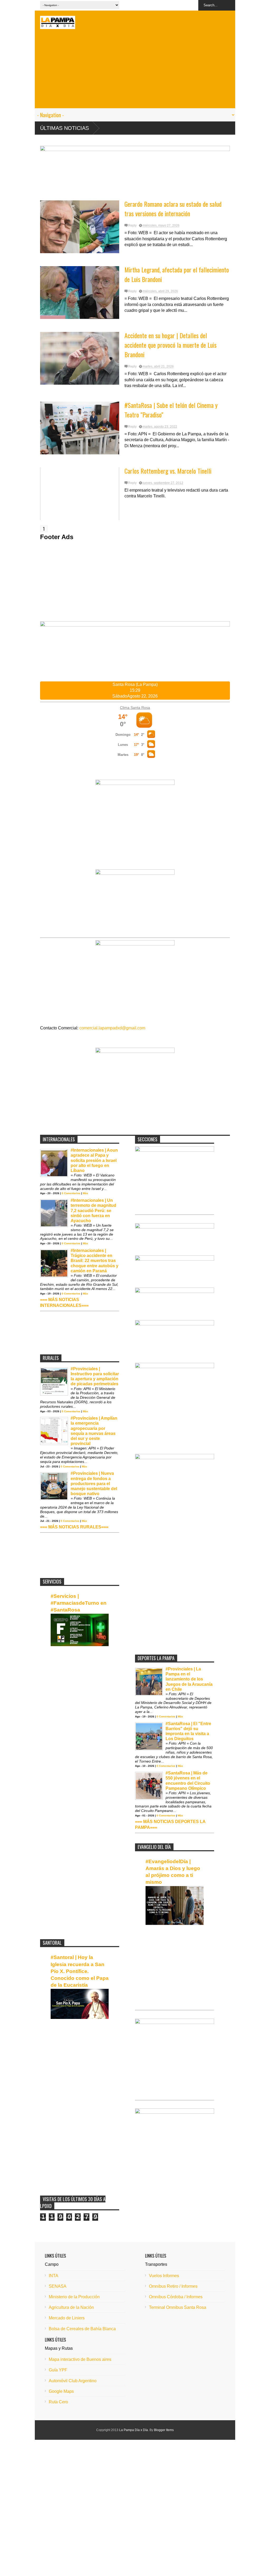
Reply (132, 225)
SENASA (58, 2286)
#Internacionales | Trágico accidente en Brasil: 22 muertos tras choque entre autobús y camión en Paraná (95, 1261)
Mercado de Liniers (67, 2318)
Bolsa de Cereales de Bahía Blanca (82, 2329)
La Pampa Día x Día (134, 2430)
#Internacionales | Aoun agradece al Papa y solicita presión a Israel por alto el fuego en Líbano (94, 1160)
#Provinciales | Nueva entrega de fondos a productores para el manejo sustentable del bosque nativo (94, 1484)
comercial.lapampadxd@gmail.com (112, 1028)
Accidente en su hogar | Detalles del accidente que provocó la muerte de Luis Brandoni (170, 345)
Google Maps (61, 2391)
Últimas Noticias (64, 128)
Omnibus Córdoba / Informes (176, 2297)
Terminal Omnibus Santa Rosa (178, 2307)
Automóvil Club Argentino (73, 2381)
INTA (54, 2276)
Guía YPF (58, 2370)
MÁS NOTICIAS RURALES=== (78, 1527)
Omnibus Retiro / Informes (173, 2286)
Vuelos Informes (164, 2276)
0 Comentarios (71, 1193)
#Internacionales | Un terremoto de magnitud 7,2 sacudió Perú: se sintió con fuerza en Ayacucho (93, 1211)
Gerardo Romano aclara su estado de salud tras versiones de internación (173, 209)
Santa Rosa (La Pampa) (135, 684)
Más (85, 1193)
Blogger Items (164, 2430)
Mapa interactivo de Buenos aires (80, 2359)
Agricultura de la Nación (71, 2307)
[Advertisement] (135, 71)
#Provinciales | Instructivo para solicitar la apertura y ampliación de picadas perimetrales (95, 1376)
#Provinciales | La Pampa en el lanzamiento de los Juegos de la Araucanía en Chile (189, 1679)
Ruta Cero (58, 2402)
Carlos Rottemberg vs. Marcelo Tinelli (168, 471)
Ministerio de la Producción (74, 2297)
